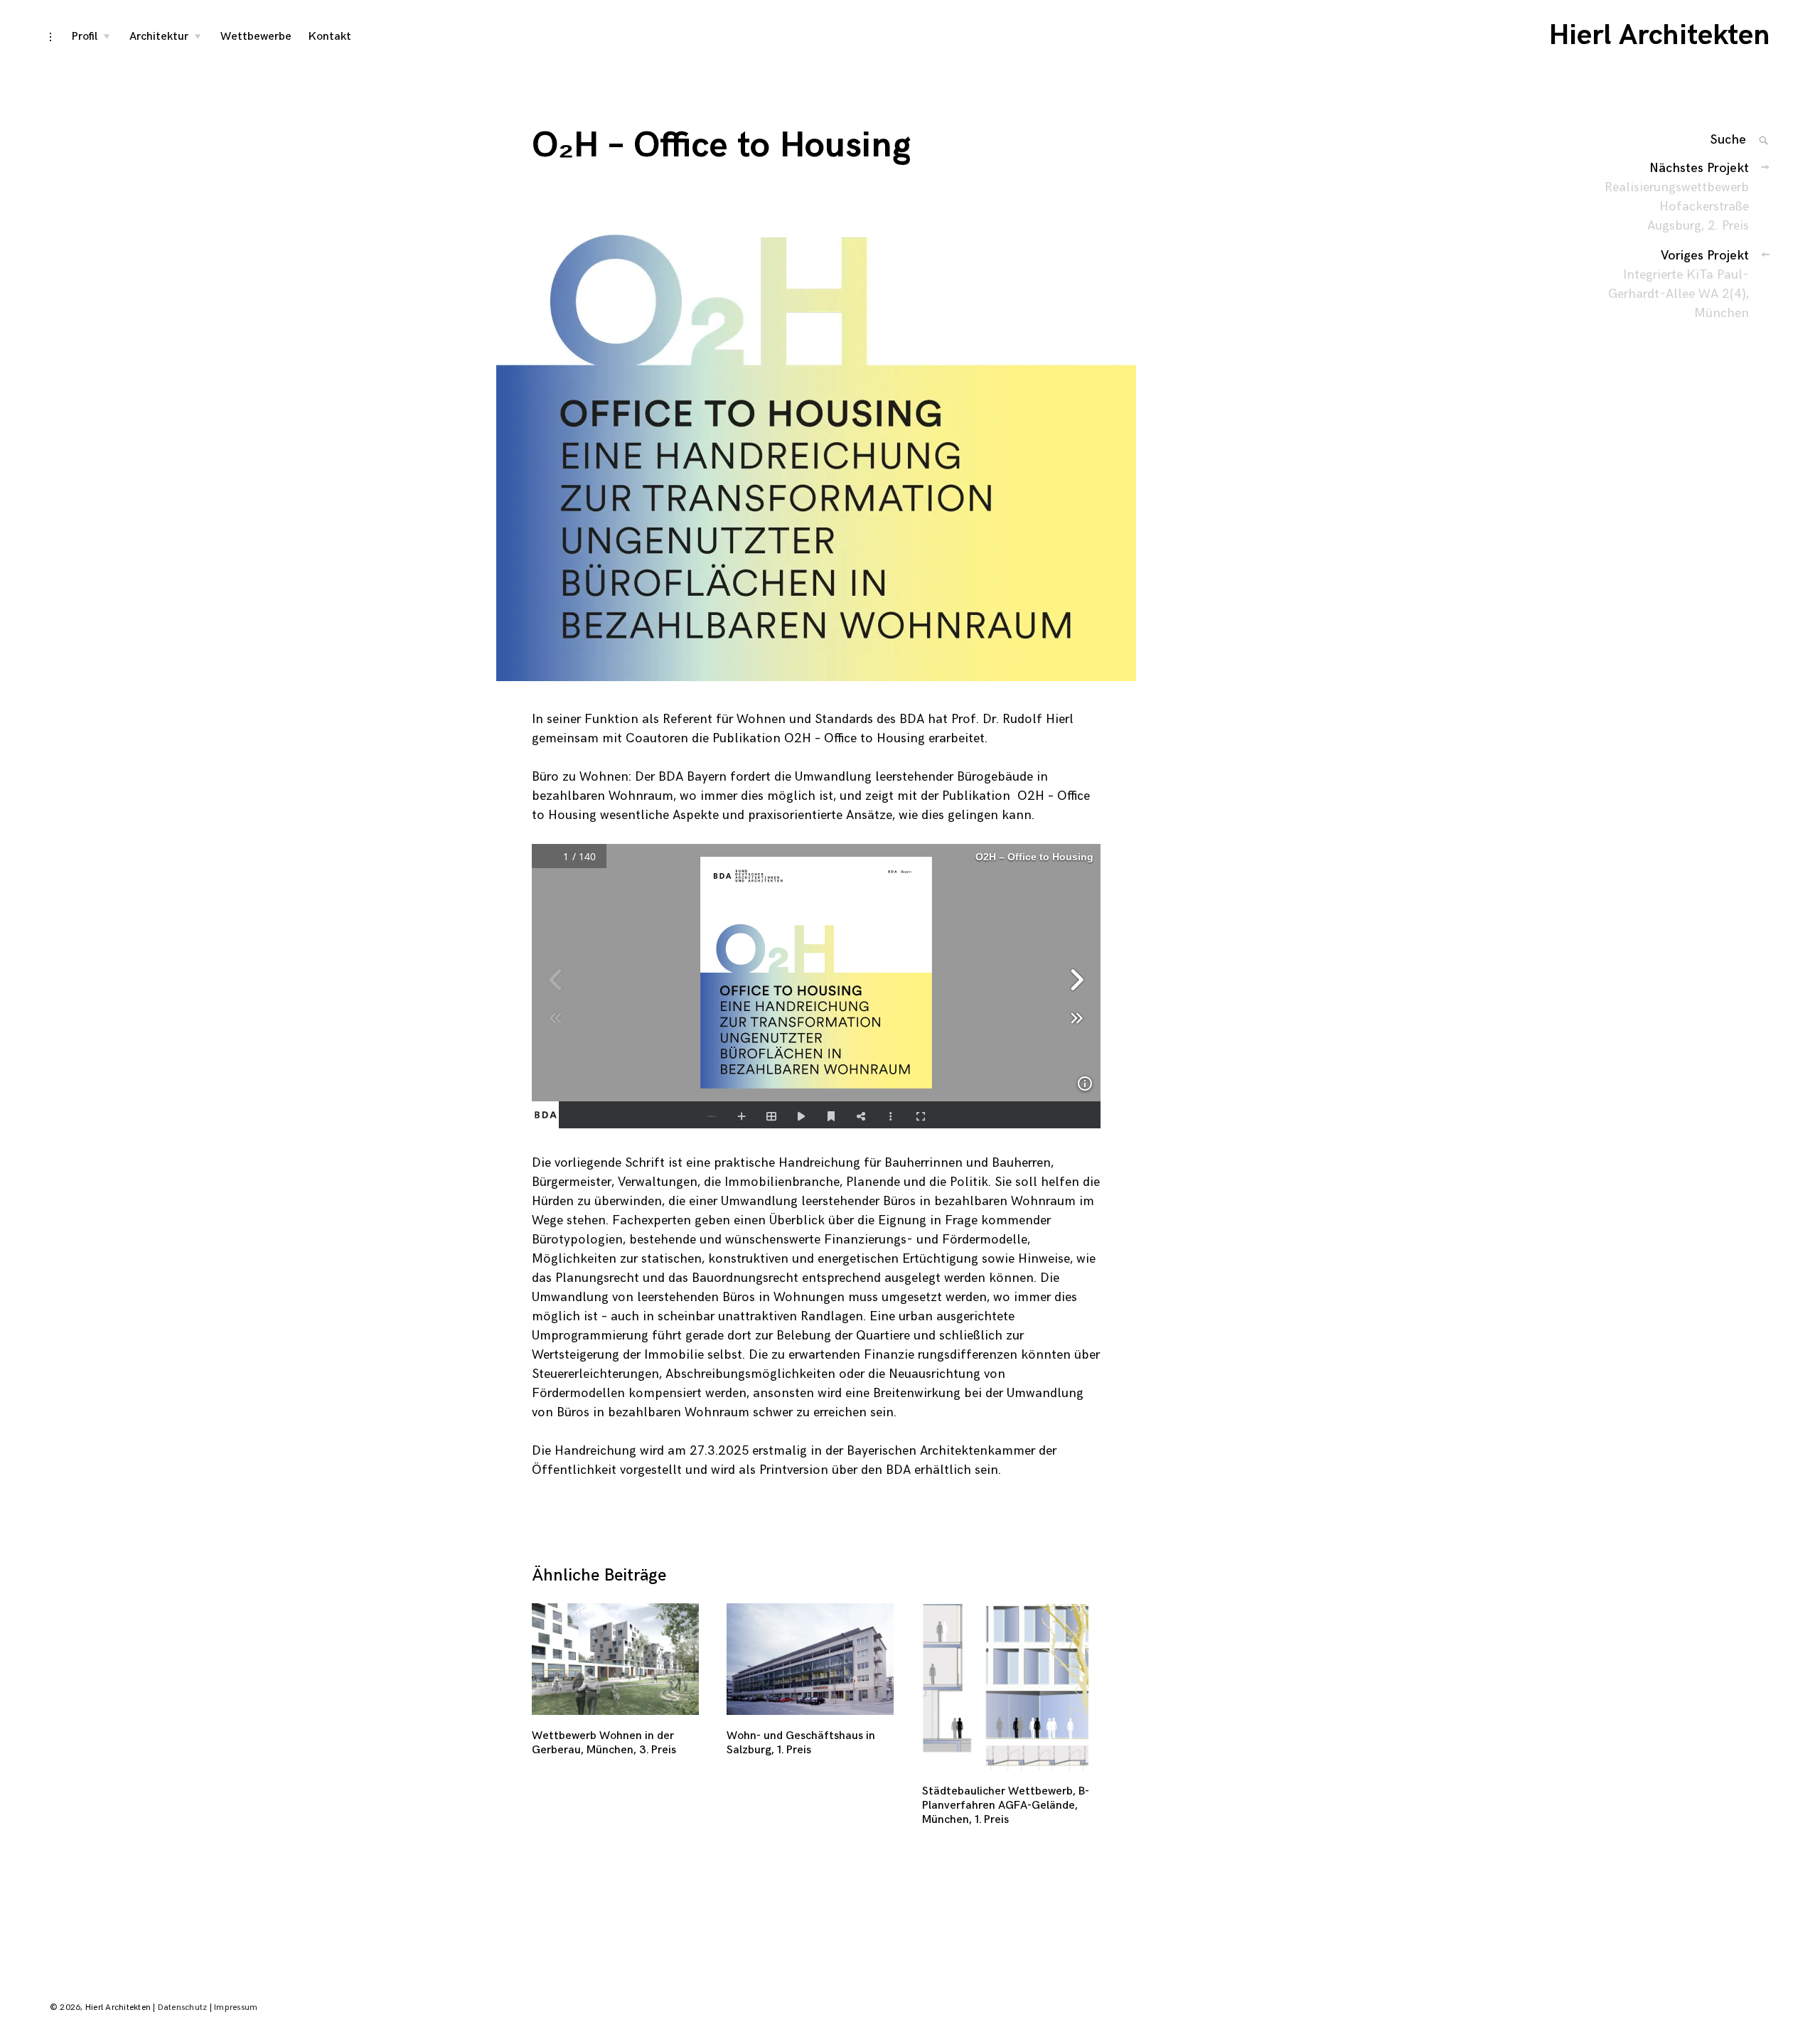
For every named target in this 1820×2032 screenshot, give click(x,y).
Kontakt (330, 37)
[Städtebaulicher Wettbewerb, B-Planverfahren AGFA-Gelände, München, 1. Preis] (1008, 1687)
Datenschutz (183, 2007)
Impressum (236, 2007)
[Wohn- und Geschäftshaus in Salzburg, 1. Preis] (812, 1659)
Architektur (159, 37)
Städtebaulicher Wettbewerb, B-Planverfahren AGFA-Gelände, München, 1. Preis (1006, 1806)
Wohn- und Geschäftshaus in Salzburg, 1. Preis (801, 1743)
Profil (85, 37)
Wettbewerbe (256, 37)
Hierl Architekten (1660, 36)
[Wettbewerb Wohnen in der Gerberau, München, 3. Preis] (617, 1659)
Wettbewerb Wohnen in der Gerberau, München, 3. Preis (604, 1743)
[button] (816, 456)
